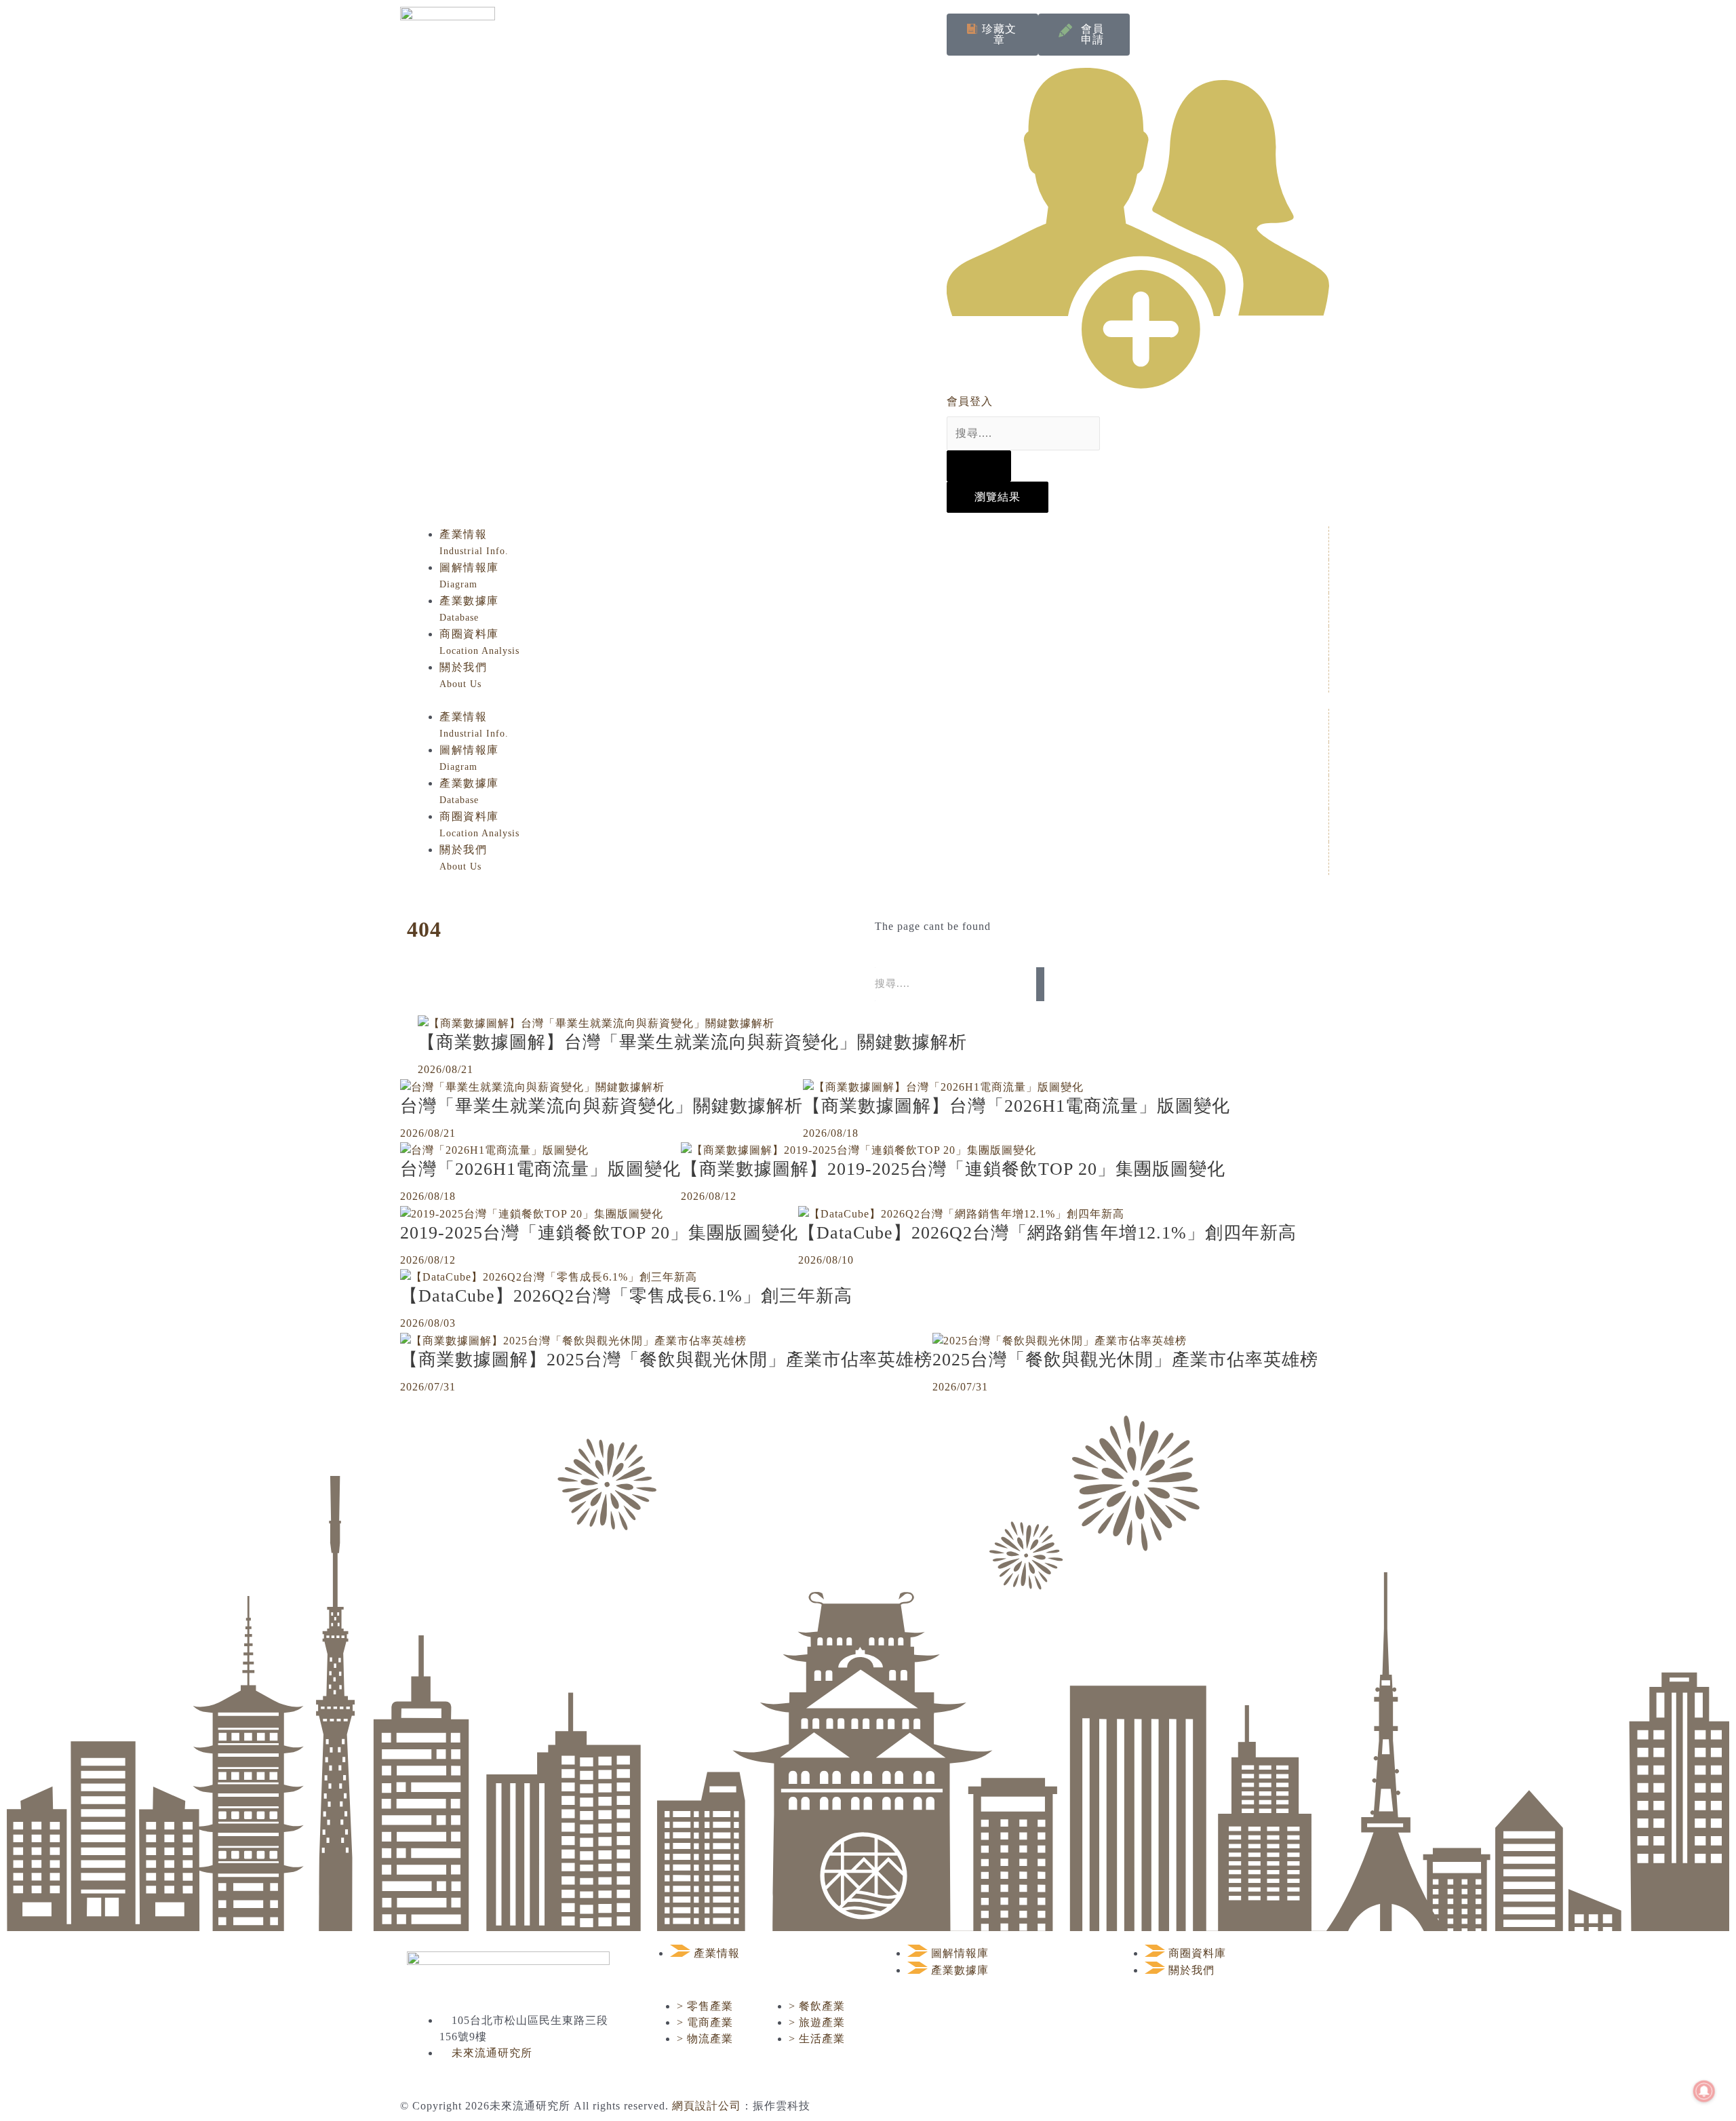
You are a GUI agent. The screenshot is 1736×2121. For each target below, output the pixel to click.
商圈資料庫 (479, 642)
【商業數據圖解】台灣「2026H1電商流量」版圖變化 (1017, 1106)
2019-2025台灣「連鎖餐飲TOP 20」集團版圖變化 (599, 1233)
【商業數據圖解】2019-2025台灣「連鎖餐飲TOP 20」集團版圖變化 (953, 1169)
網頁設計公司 (707, 2106)
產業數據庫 (469, 609)
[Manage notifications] (1704, 2091)
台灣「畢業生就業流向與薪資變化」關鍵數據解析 (601, 1106)
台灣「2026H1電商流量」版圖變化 (540, 1169)
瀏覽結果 (998, 497)
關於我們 (463, 675)
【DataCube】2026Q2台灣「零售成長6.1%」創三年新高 (626, 1296)
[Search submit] (979, 466)
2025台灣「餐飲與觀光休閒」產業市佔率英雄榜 (1125, 1360)
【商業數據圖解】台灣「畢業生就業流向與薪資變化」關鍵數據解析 (692, 1042)
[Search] (1040, 984)
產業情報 (474, 542)
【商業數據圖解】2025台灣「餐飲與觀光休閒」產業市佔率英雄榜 (666, 1360)
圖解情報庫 (469, 576)
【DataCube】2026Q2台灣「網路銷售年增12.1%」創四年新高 (1047, 1233)
